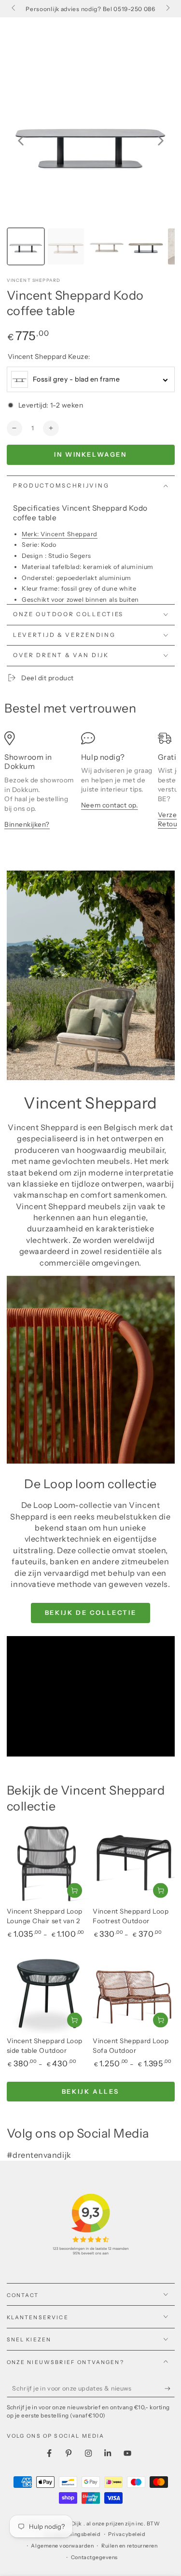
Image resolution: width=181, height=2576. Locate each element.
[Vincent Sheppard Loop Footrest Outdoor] (134, 1863)
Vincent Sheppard (34, 280)
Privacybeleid (127, 2534)
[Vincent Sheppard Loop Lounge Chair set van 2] (48, 1863)
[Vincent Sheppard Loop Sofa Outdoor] (134, 1993)
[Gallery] (91, 163)
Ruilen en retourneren (129, 2546)
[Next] (161, 141)
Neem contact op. (110, 805)
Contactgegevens (94, 2557)
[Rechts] (167, 9)
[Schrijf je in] (170, 2389)
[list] (90, 785)
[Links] (14, 9)
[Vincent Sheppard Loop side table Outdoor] (48, 1993)
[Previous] (21, 141)
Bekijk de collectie (90, 1612)
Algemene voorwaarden (62, 2546)
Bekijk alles (90, 2091)
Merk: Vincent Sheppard (60, 534)
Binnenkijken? (27, 824)
